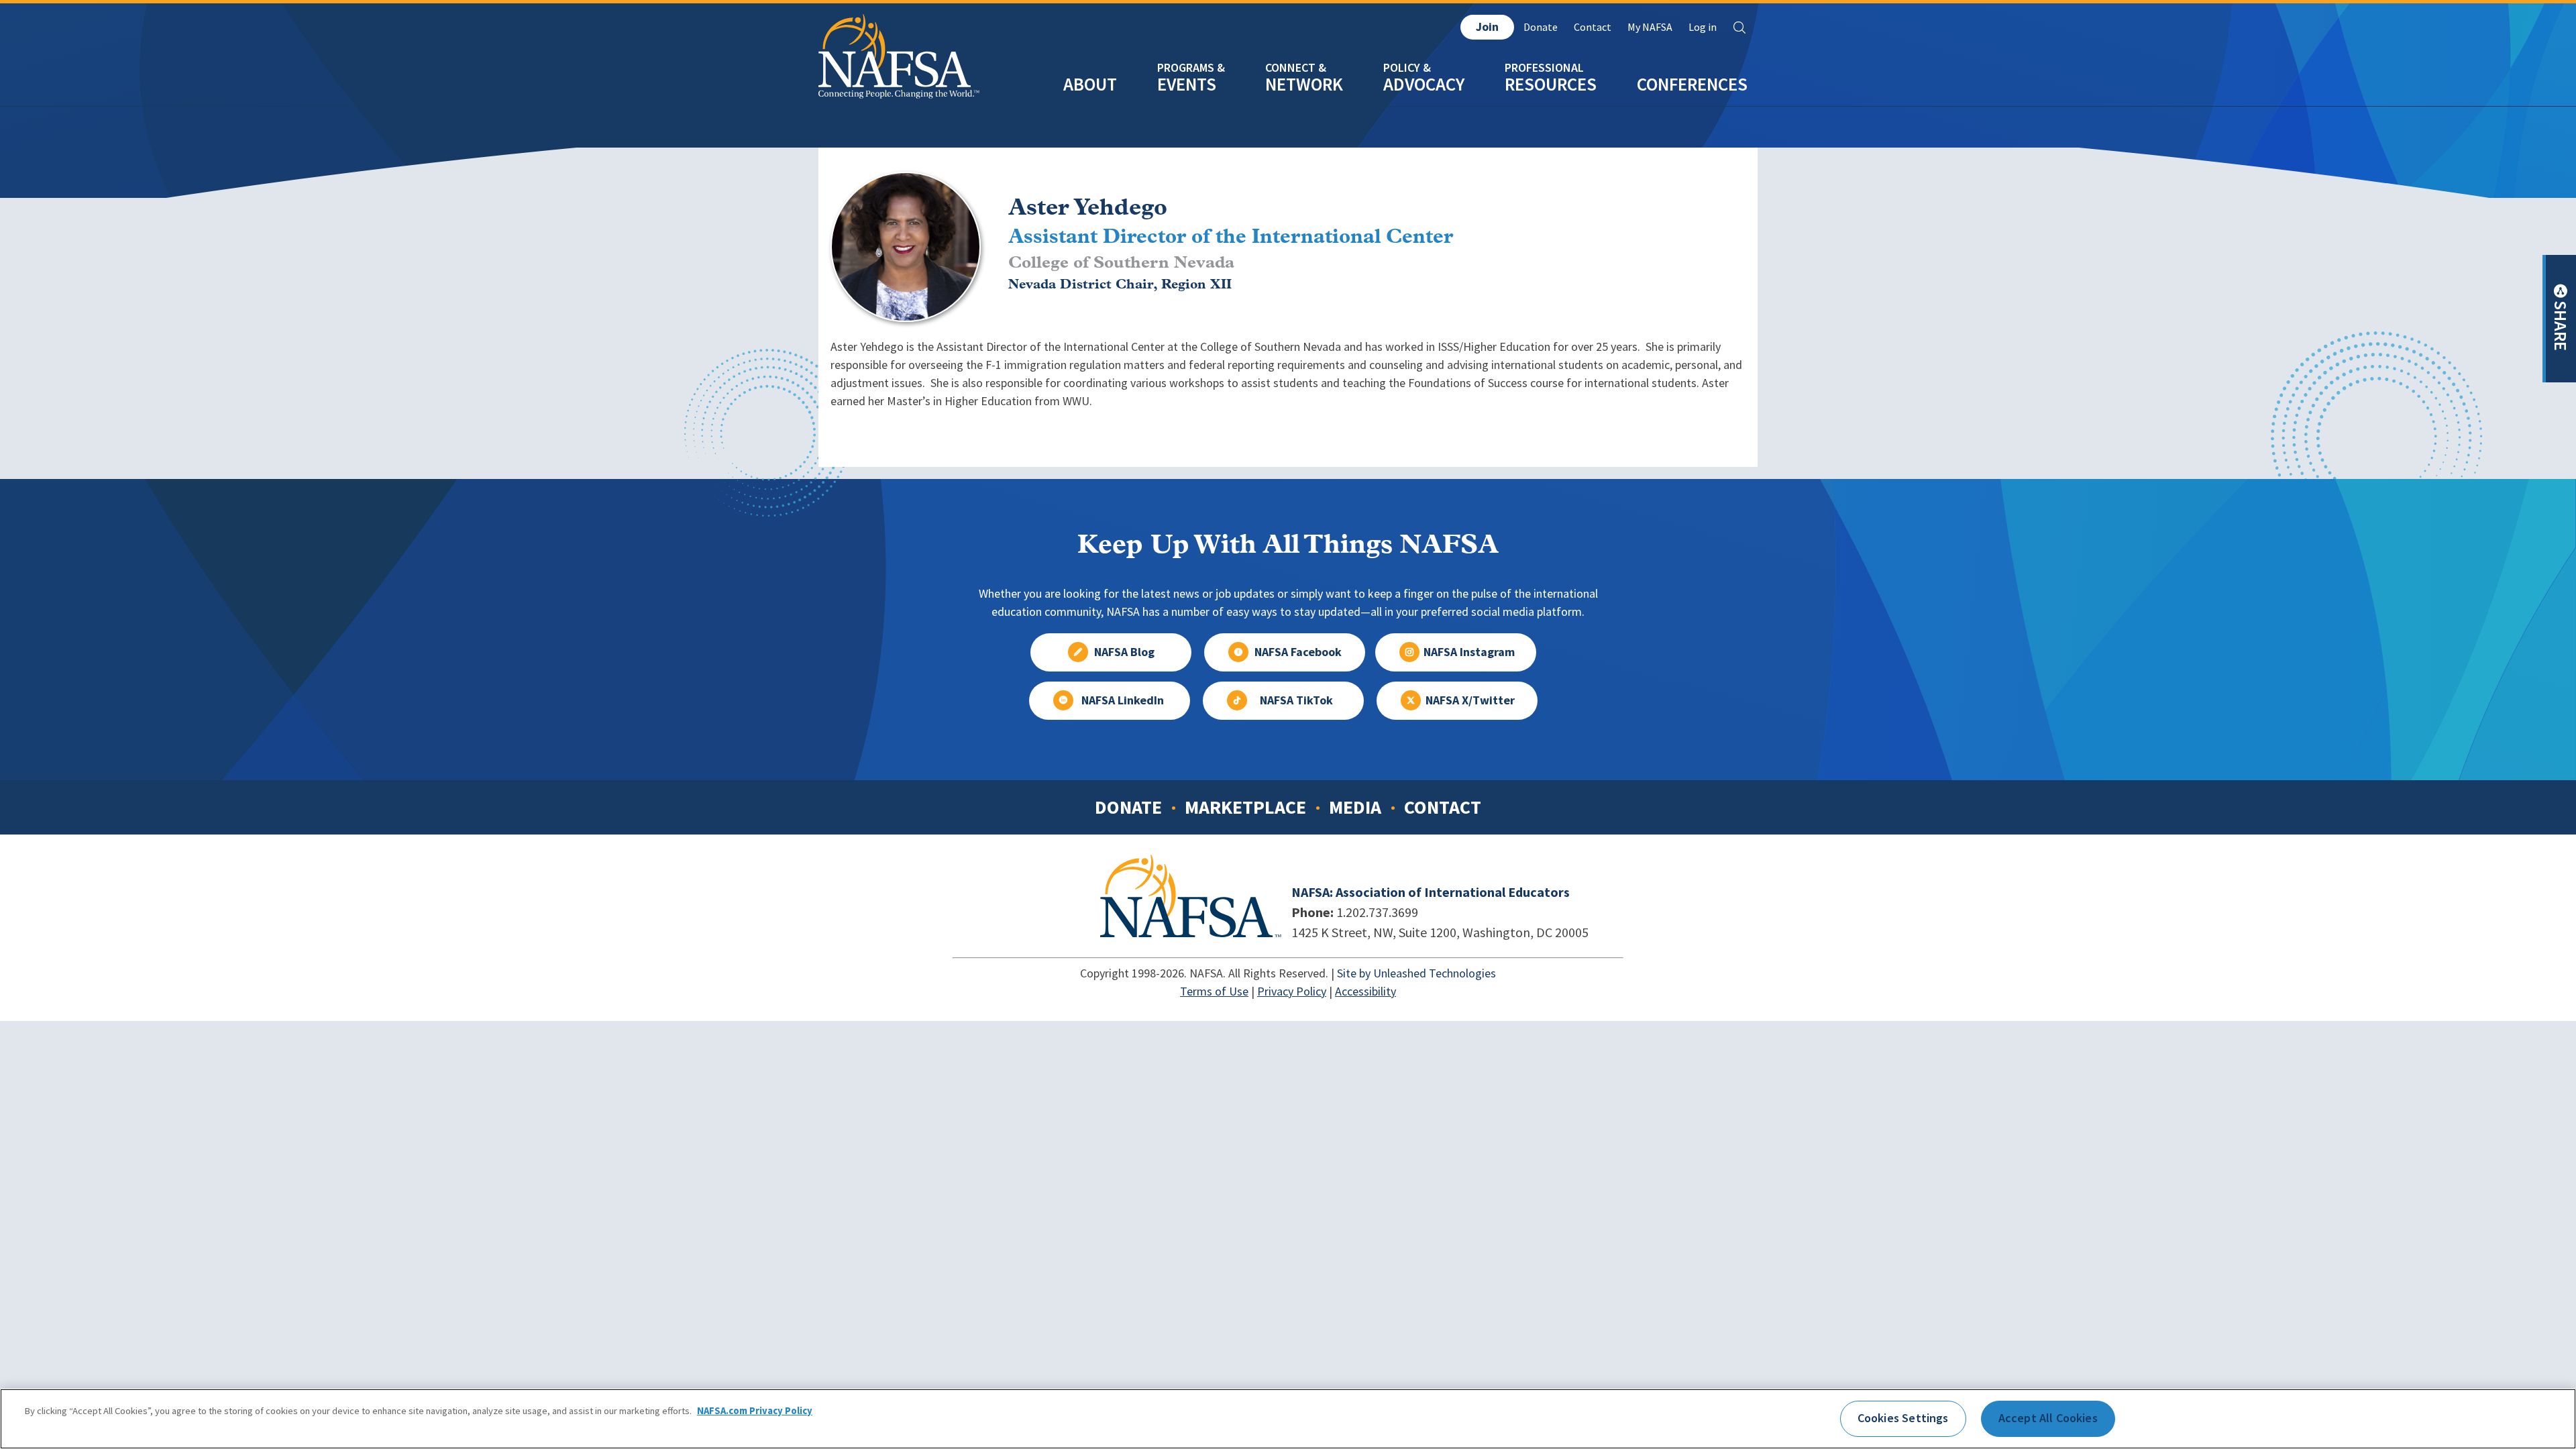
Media (1355, 807)
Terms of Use (1214, 991)
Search (1739, 28)
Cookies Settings (1903, 1418)
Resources (1551, 84)
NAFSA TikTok (1296, 700)
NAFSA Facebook (1298, 652)
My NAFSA (1650, 27)
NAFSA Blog (1124, 652)
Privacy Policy (1292, 991)
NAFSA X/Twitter (1470, 700)
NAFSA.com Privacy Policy (755, 1411)
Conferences (1692, 84)
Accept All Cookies (2048, 1418)
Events (1187, 84)
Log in (1703, 27)
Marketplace (1245, 807)
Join (1487, 27)
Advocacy (1424, 84)
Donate (1541, 27)
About (1090, 84)
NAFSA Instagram (1469, 652)
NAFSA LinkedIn (1123, 700)
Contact (1593, 27)
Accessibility (1365, 991)
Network (1304, 84)
